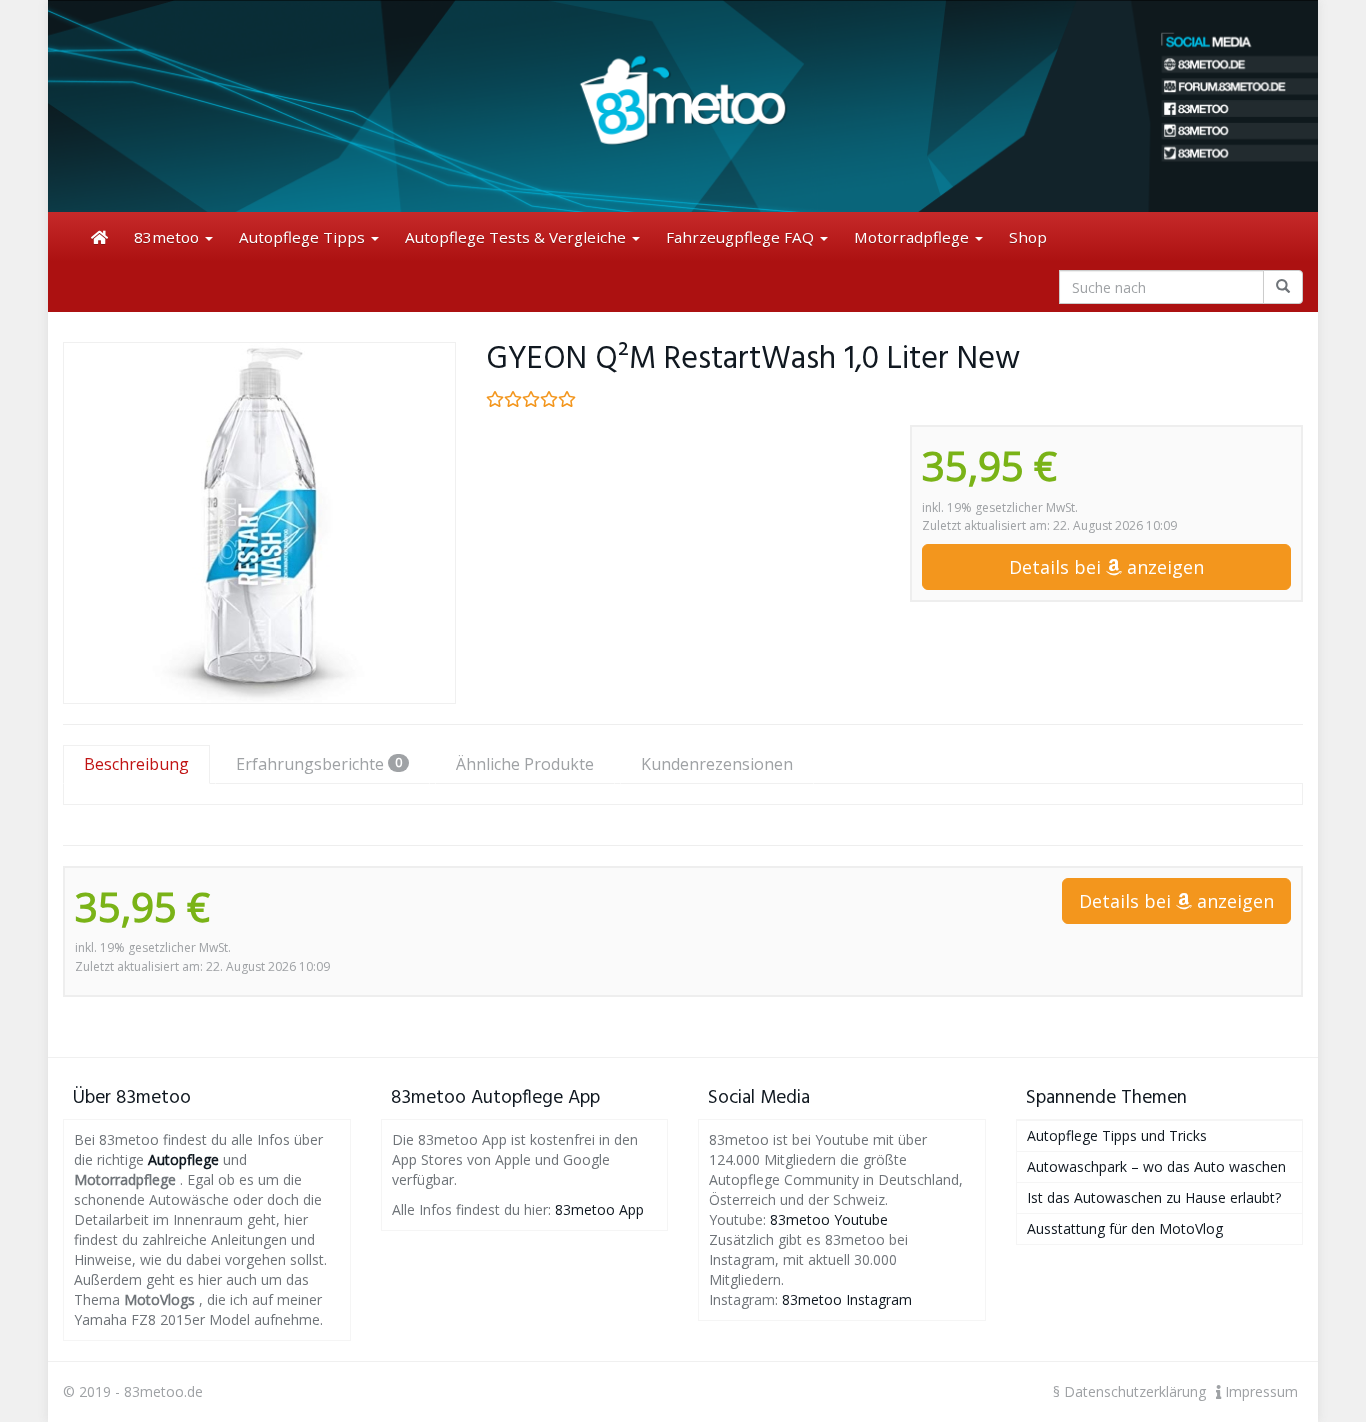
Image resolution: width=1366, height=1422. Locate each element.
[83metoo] (683, 106)
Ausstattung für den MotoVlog (1125, 1228)
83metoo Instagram (847, 1299)
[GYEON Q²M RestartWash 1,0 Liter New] (259, 523)
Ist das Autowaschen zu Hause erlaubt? (1154, 1197)
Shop (1028, 237)
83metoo (168, 237)
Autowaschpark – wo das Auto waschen (1156, 1166)
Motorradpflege (913, 237)
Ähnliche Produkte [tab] (525, 764)
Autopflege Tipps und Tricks (1117, 1135)
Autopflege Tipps (304, 237)
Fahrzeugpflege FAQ (742, 237)
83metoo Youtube (829, 1219)
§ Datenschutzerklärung (1129, 1391)
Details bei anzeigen (1106, 567)
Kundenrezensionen (717, 764)
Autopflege (183, 1159)
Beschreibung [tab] (136, 764)
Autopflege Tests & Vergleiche (517, 237)
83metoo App (599, 1209)
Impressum (1259, 1391)
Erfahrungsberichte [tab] (319, 764)
